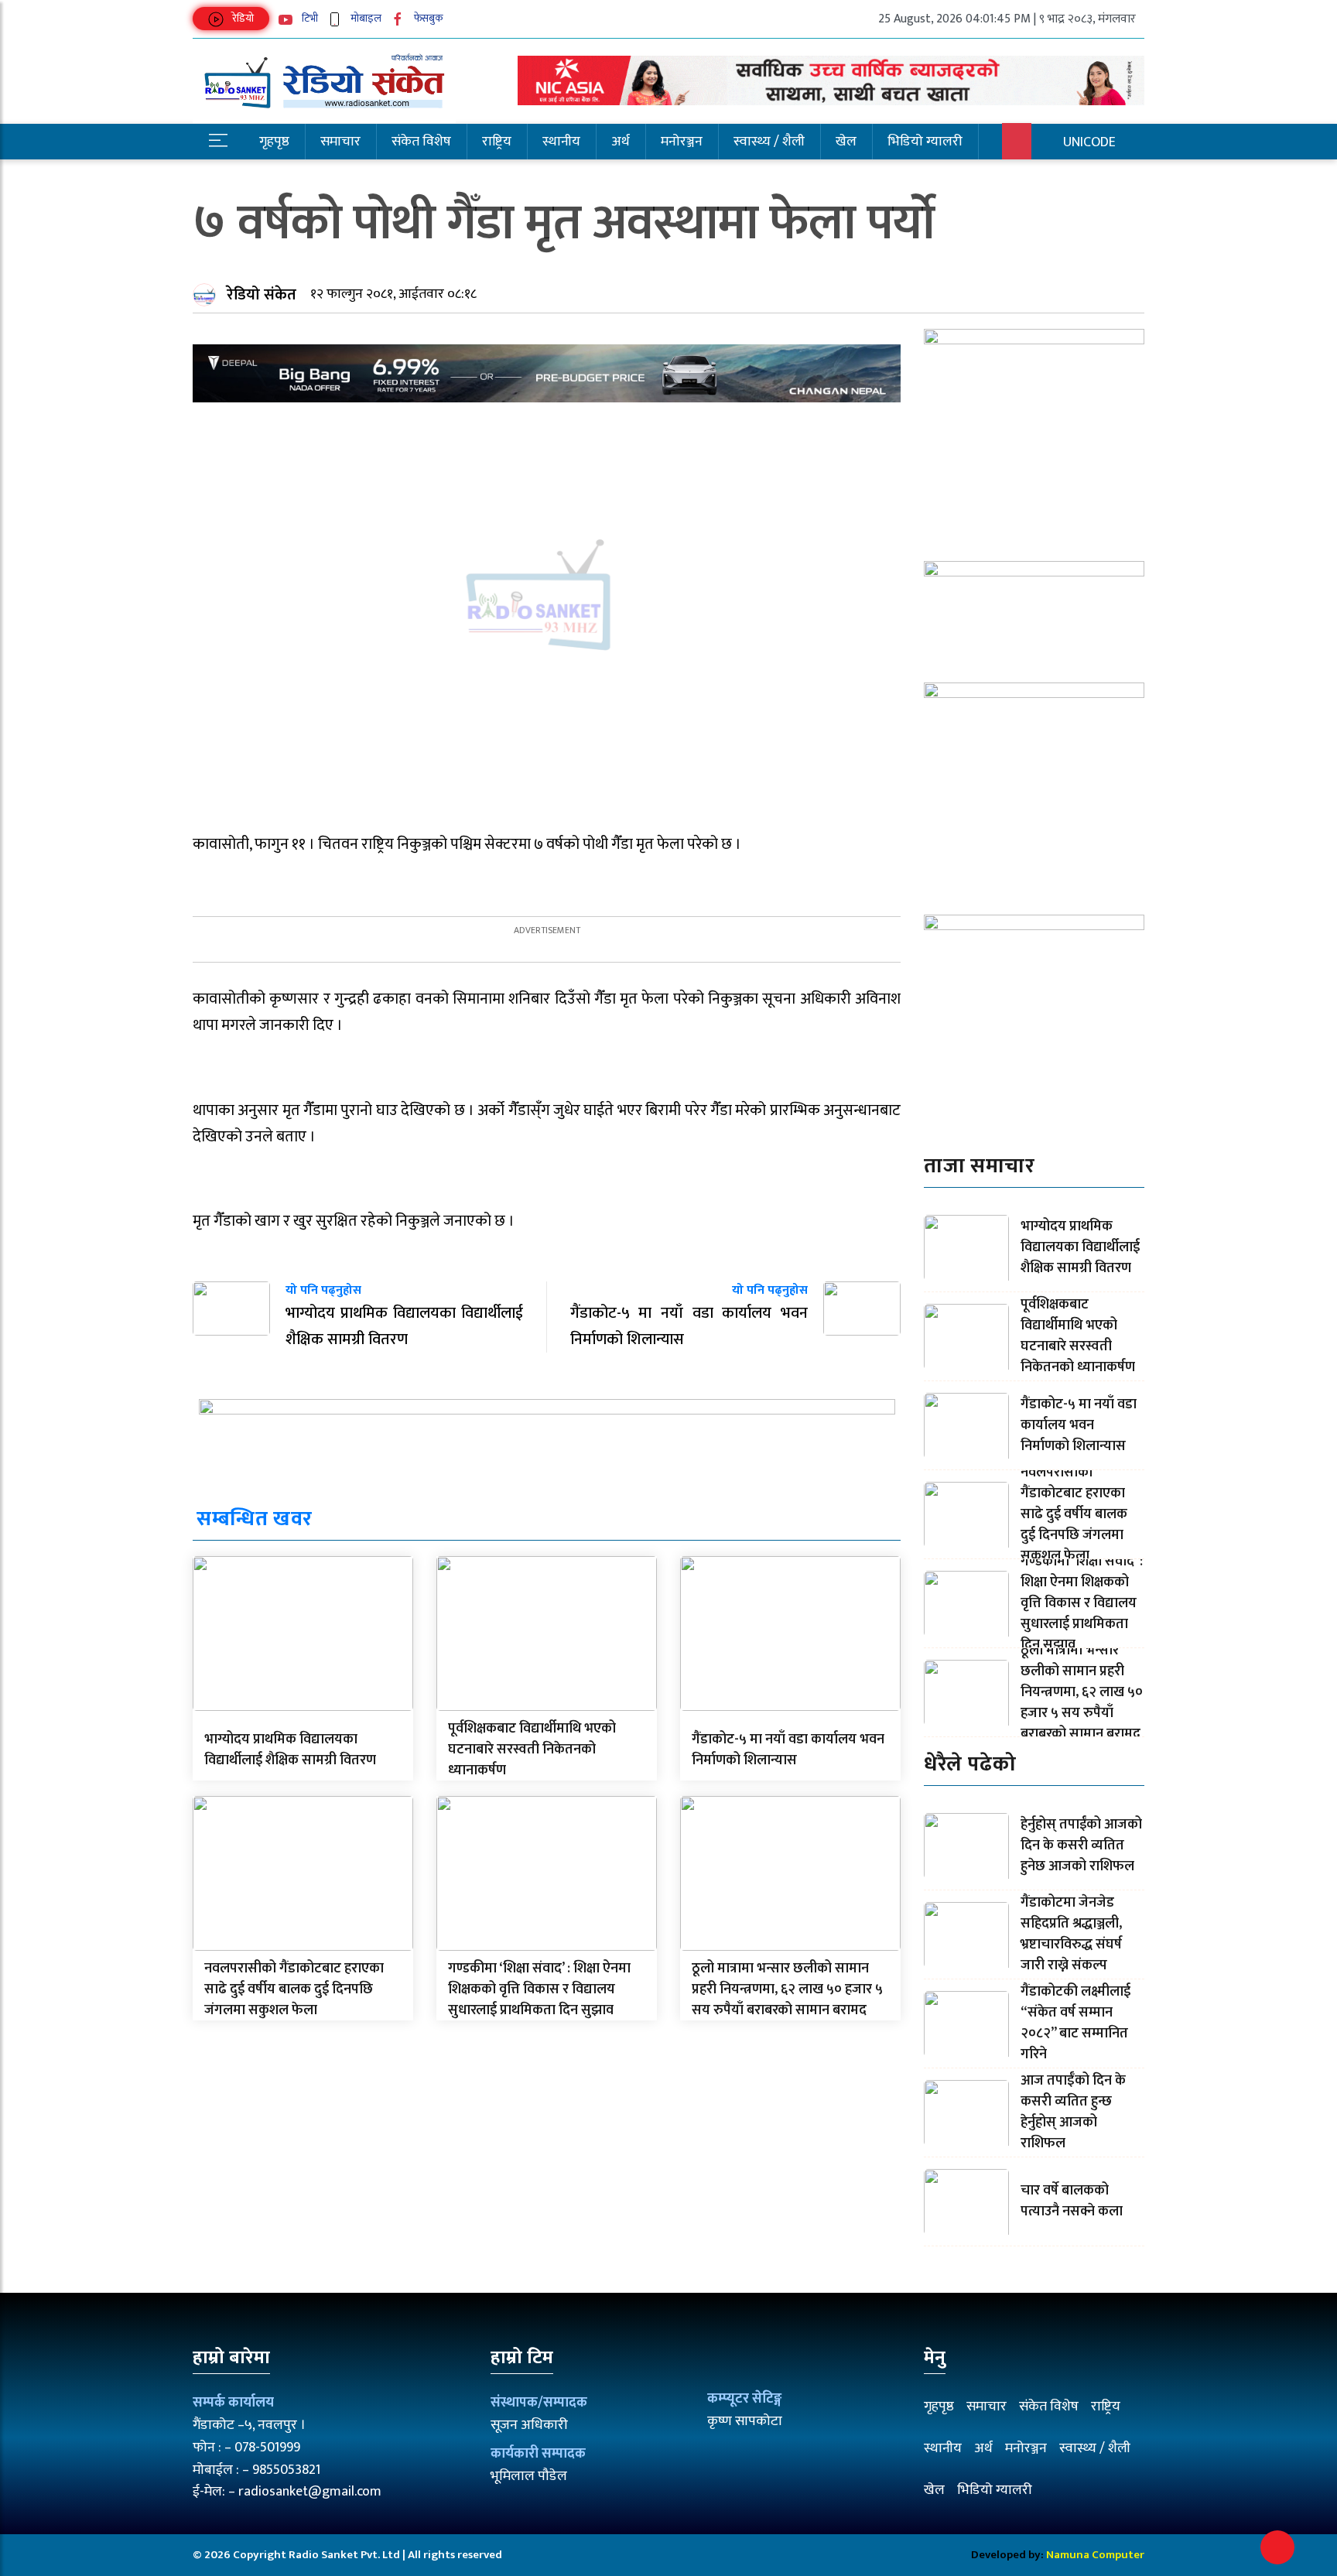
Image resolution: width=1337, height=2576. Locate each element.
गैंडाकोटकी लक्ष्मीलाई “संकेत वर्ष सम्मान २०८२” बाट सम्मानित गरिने (1075, 2023)
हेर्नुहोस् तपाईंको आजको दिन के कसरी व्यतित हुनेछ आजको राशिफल (1081, 1846)
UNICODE (1089, 142)
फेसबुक (427, 18)
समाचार (340, 142)
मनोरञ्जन (682, 142)
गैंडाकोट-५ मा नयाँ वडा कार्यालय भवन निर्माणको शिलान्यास (788, 1750)
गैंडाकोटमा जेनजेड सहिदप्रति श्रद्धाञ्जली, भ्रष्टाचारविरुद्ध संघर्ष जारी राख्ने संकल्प (1071, 1934)
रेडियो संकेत (262, 295)
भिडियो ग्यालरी (925, 142)
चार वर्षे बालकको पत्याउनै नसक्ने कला (1072, 2201)
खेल (846, 142)
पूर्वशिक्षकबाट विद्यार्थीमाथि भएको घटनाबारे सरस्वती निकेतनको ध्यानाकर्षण (532, 1750)
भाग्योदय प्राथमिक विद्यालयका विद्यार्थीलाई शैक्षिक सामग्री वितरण (290, 1750)
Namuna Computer (1095, 2555)
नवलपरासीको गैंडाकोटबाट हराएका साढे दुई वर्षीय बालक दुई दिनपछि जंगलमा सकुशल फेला (294, 1989)
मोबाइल (365, 18)
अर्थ (621, 142)
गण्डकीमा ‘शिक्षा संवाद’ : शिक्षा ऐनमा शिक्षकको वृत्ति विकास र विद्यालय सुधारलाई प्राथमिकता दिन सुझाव (539, 1989)
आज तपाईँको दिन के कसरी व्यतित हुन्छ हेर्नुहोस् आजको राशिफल (1073, 2112)
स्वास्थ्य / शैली (769, 142)
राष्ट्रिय (497, 142)
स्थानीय (561, 142)
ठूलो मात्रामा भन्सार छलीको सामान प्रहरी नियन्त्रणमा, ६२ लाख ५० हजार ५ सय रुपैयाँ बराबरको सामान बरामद (787, 1989)
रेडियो (242, 18)
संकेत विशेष (421, 142)
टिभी (309, 18)
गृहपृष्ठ (274, 142)
